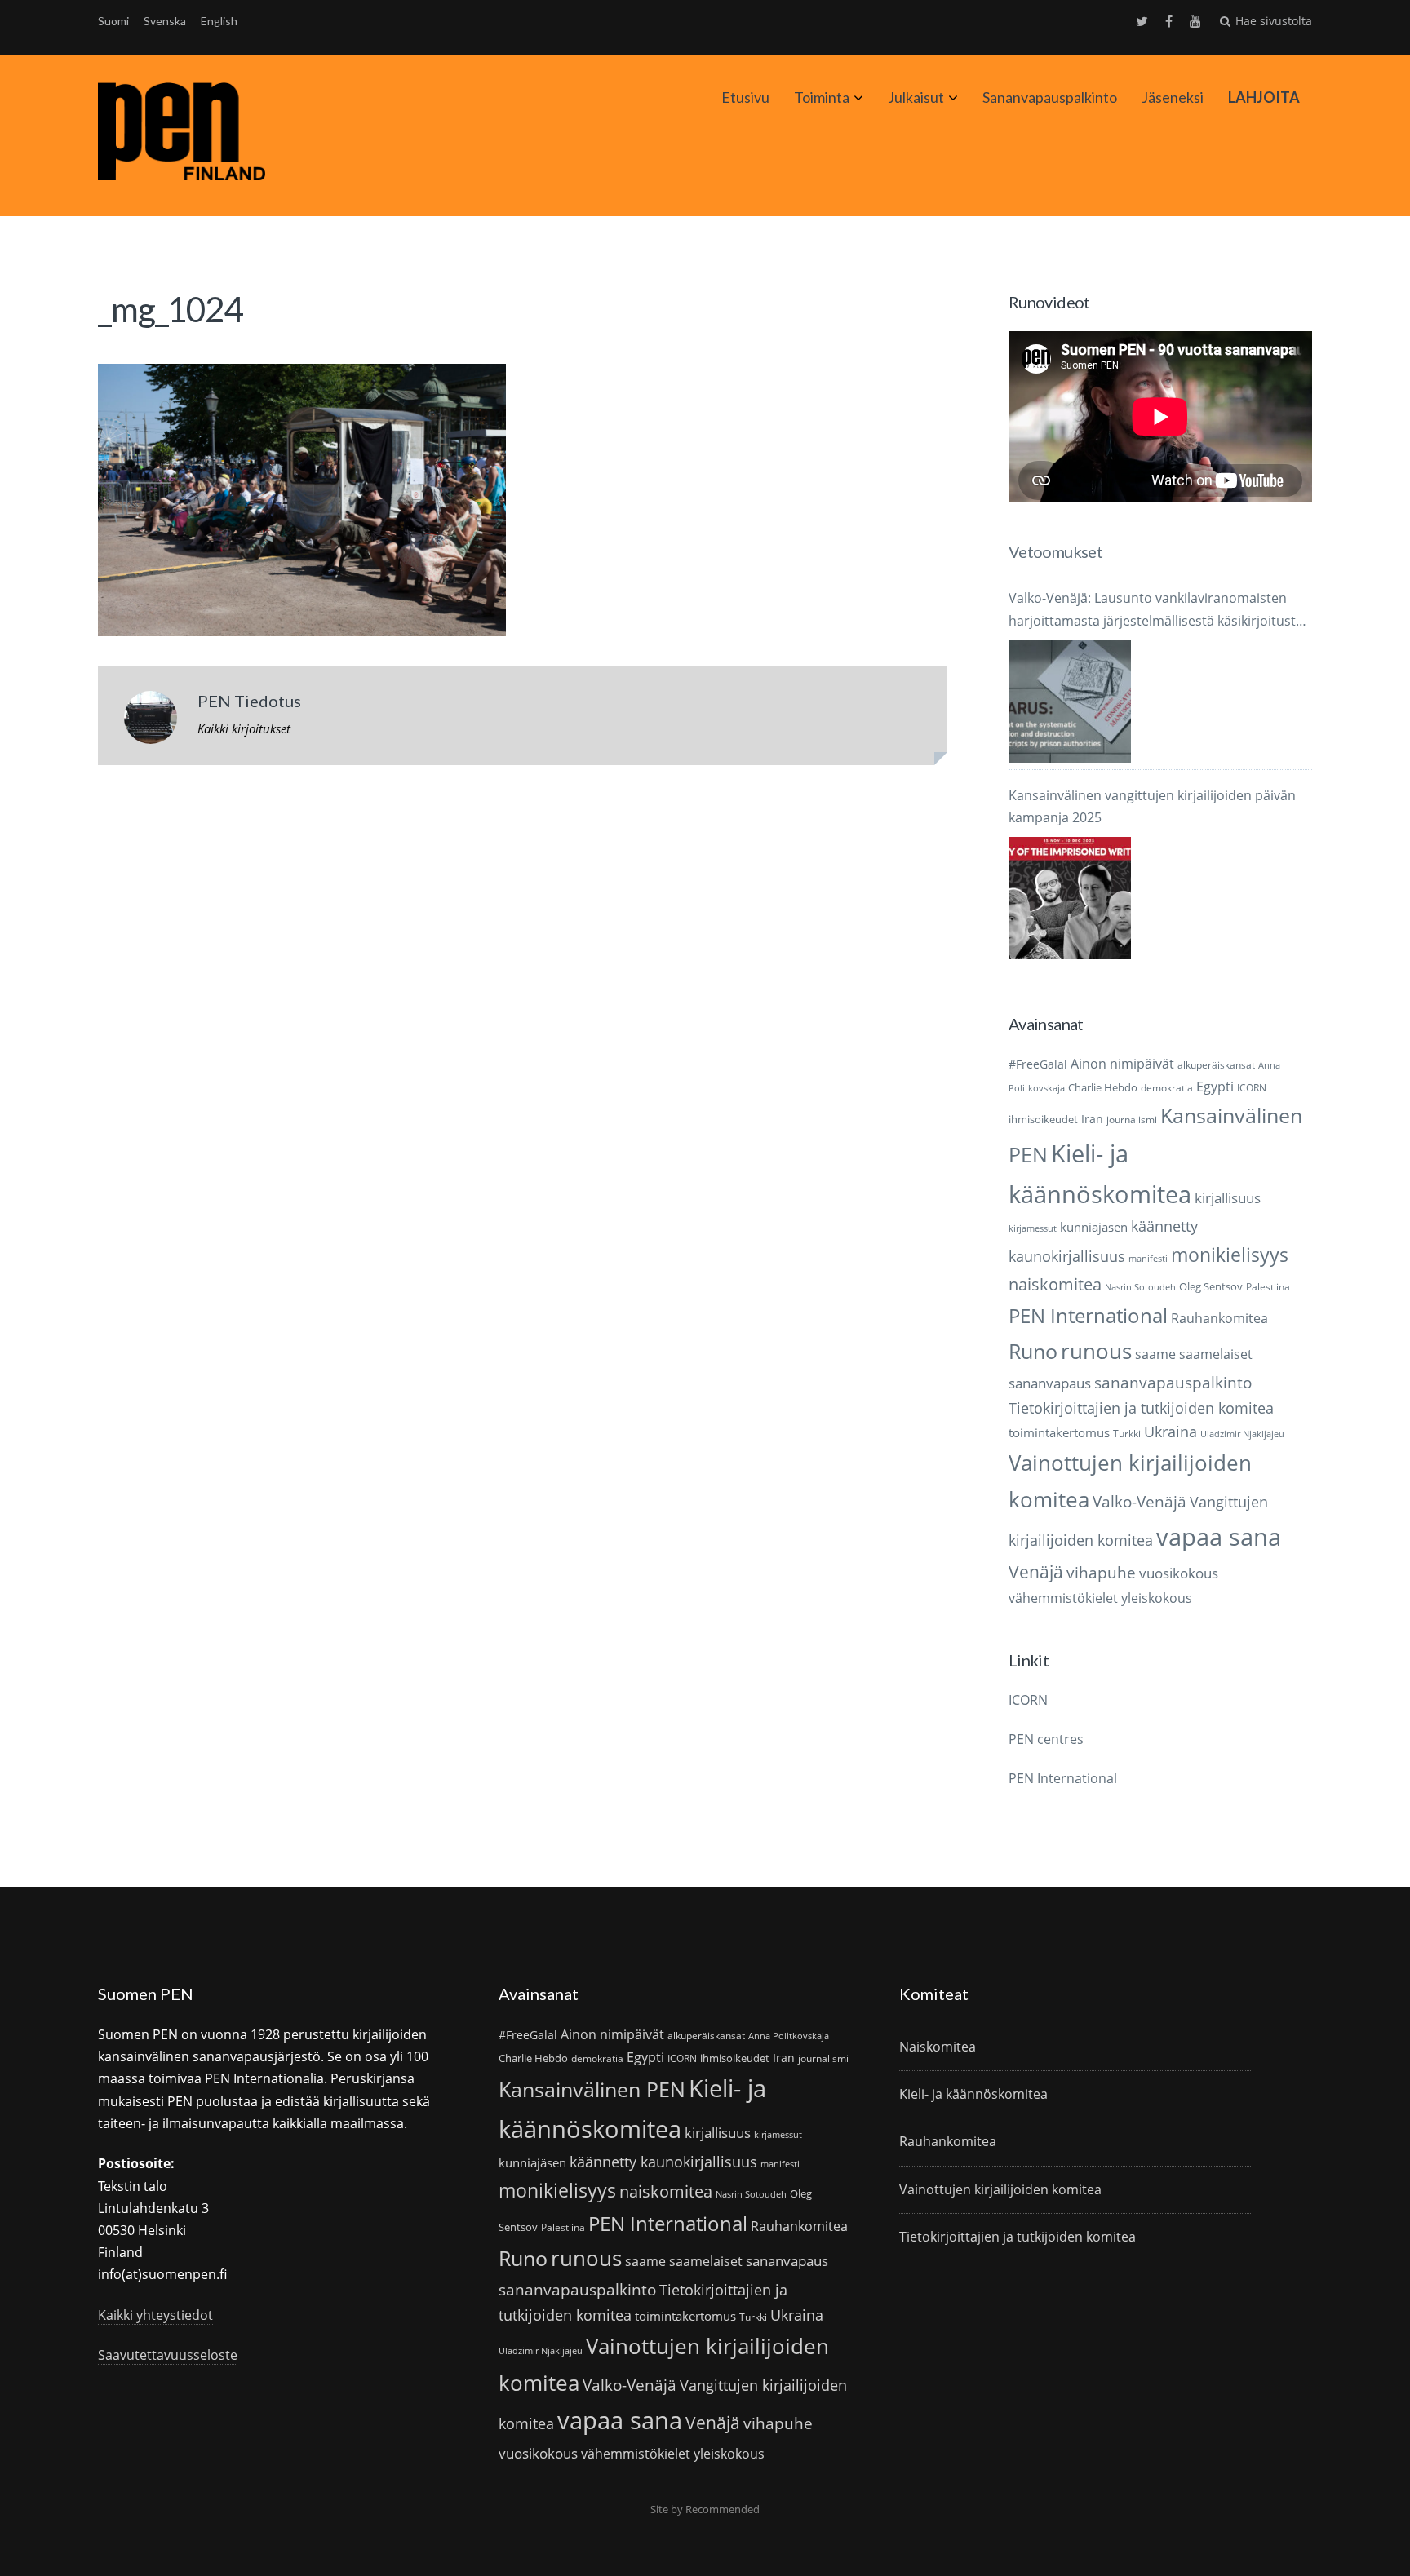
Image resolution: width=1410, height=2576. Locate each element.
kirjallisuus (1228, 1198)
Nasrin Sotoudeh (1140, 1287)
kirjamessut (1033, 1228)
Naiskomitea (938, 2047)
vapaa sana (1219, 1537)
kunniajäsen (1094, 1227)
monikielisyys (1230, 1255)
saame (1155, 1354)
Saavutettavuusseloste (168, 2355)
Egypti (1215, 1086)
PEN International (1088, 1315)
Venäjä (1036, 1572)
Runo (1033, 1351)
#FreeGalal (1038, 1064)
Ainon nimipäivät (1122, 1064)
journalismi (1132, 1120)
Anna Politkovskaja (789, 2036)
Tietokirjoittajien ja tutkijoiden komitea (1141, 1408)
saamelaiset (1216, 1354)
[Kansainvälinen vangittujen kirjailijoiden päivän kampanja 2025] (1070, 898)
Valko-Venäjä (1140, 1501)
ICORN (1252, 1088)
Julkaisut (916, 97)
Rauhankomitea (1219, 1318)
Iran (1092, 1119)
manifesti (1148, 1259)
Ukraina (1171, 1432)
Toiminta (822, 97)
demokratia (1167, 1088)
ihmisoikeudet (1043, 1119)
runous (1096, 1351)
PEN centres (1046, 1739)
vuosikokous (1179, 1573)
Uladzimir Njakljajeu (1242, 1434)
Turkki (1127, 1434)
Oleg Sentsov (1211, 1286)
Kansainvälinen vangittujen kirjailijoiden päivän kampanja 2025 (1152, 806)
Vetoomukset (1055, 551)
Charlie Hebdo (1103, 1087)
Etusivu (745, 97)
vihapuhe (1101, 1573)
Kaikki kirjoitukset (244, 728)
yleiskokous (1157, 1598)
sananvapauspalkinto (1173, 1382)
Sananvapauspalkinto (1050, 97)
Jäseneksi (1173, 97)
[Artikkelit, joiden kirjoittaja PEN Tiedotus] (151, 721)
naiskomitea (1055, 1284)
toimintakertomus (1059, 1432)
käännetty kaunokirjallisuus (663, 2162)
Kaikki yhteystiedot (155, 2315)
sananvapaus (1050, 1383)
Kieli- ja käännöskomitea (973, 2094)
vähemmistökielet (1063, 1598)
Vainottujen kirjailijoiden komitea (1000, 2189)
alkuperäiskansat (1216, 1065)
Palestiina (1268, 1287)
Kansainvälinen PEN (592, 2089)
